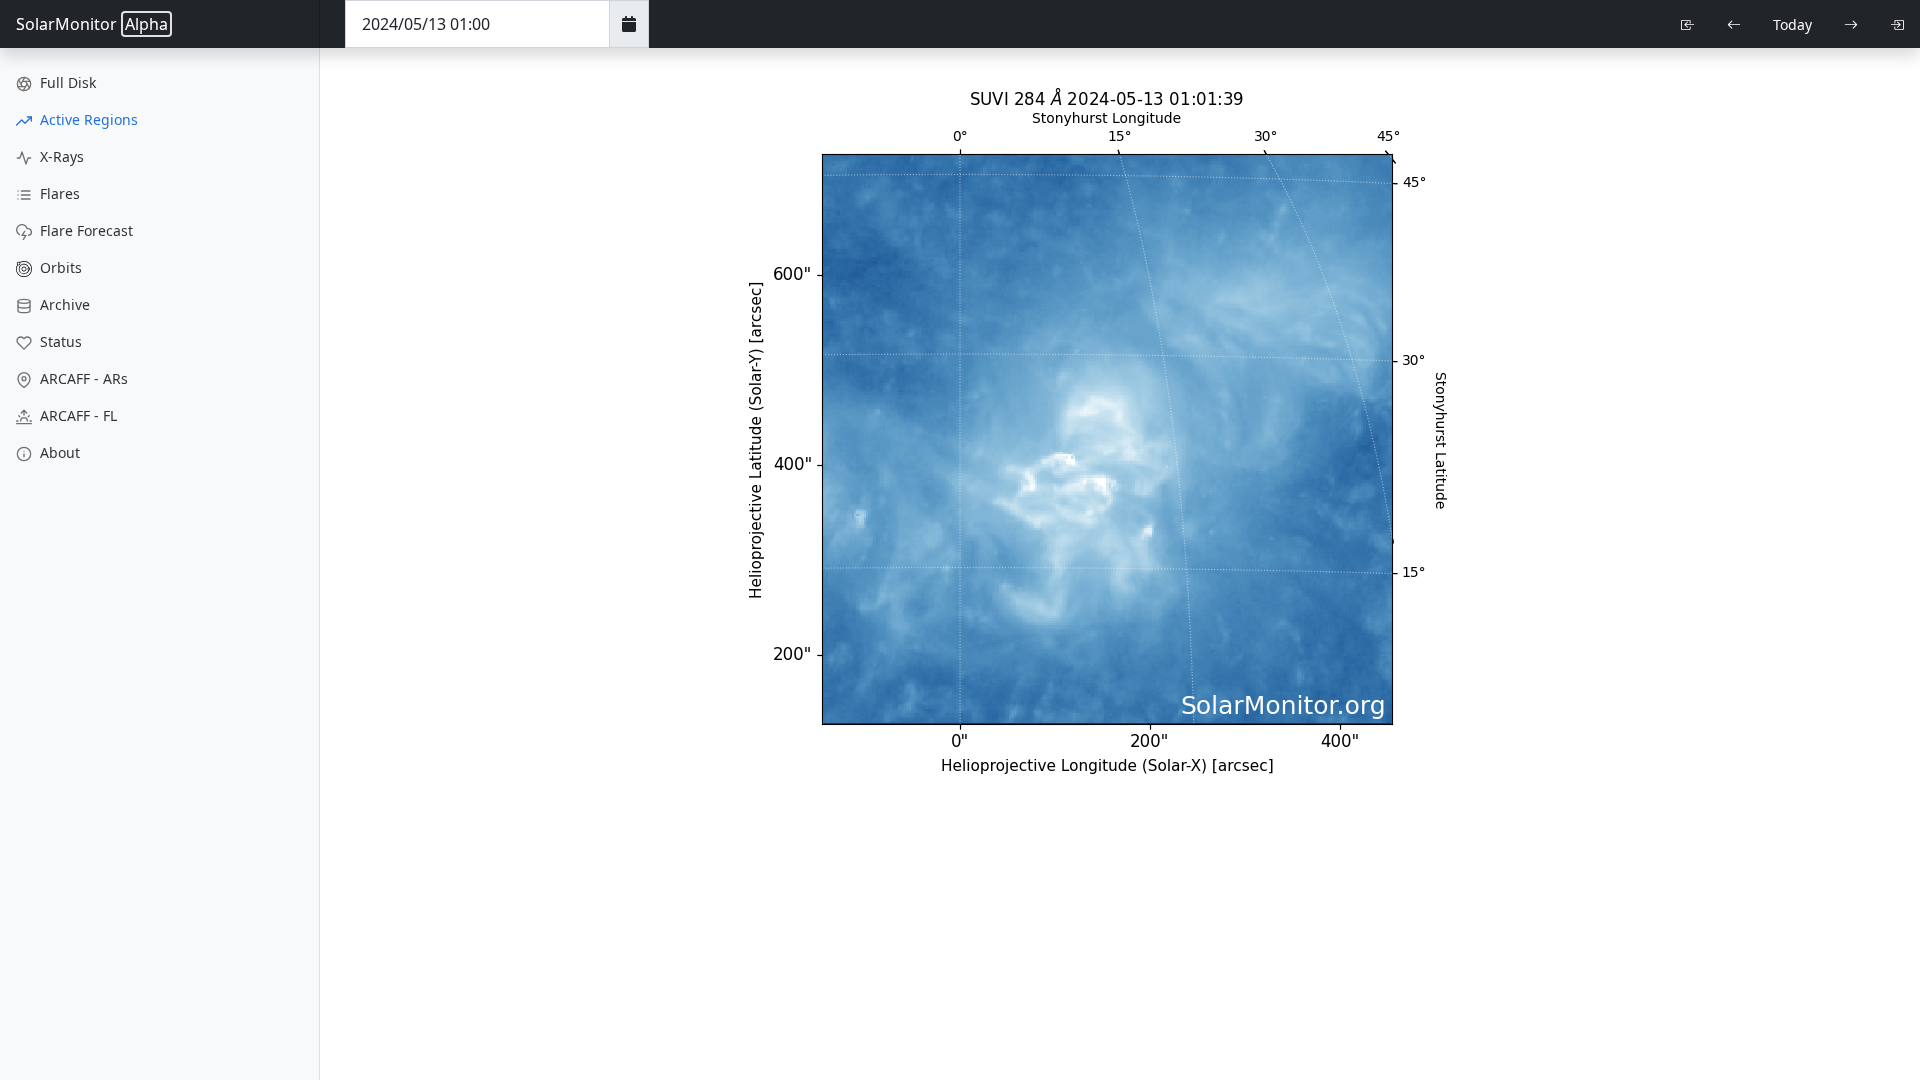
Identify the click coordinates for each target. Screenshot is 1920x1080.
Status (59, 341)
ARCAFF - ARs (82, 378)
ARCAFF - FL (76, 415)
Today (1792, 24)
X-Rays (60, 156)
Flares (58, 193)
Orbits (59, 267)
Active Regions (87, 119)
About (58, 452)
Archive (63, 304)
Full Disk (66, 82)
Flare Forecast (84, 230)
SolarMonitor (92, 24)
